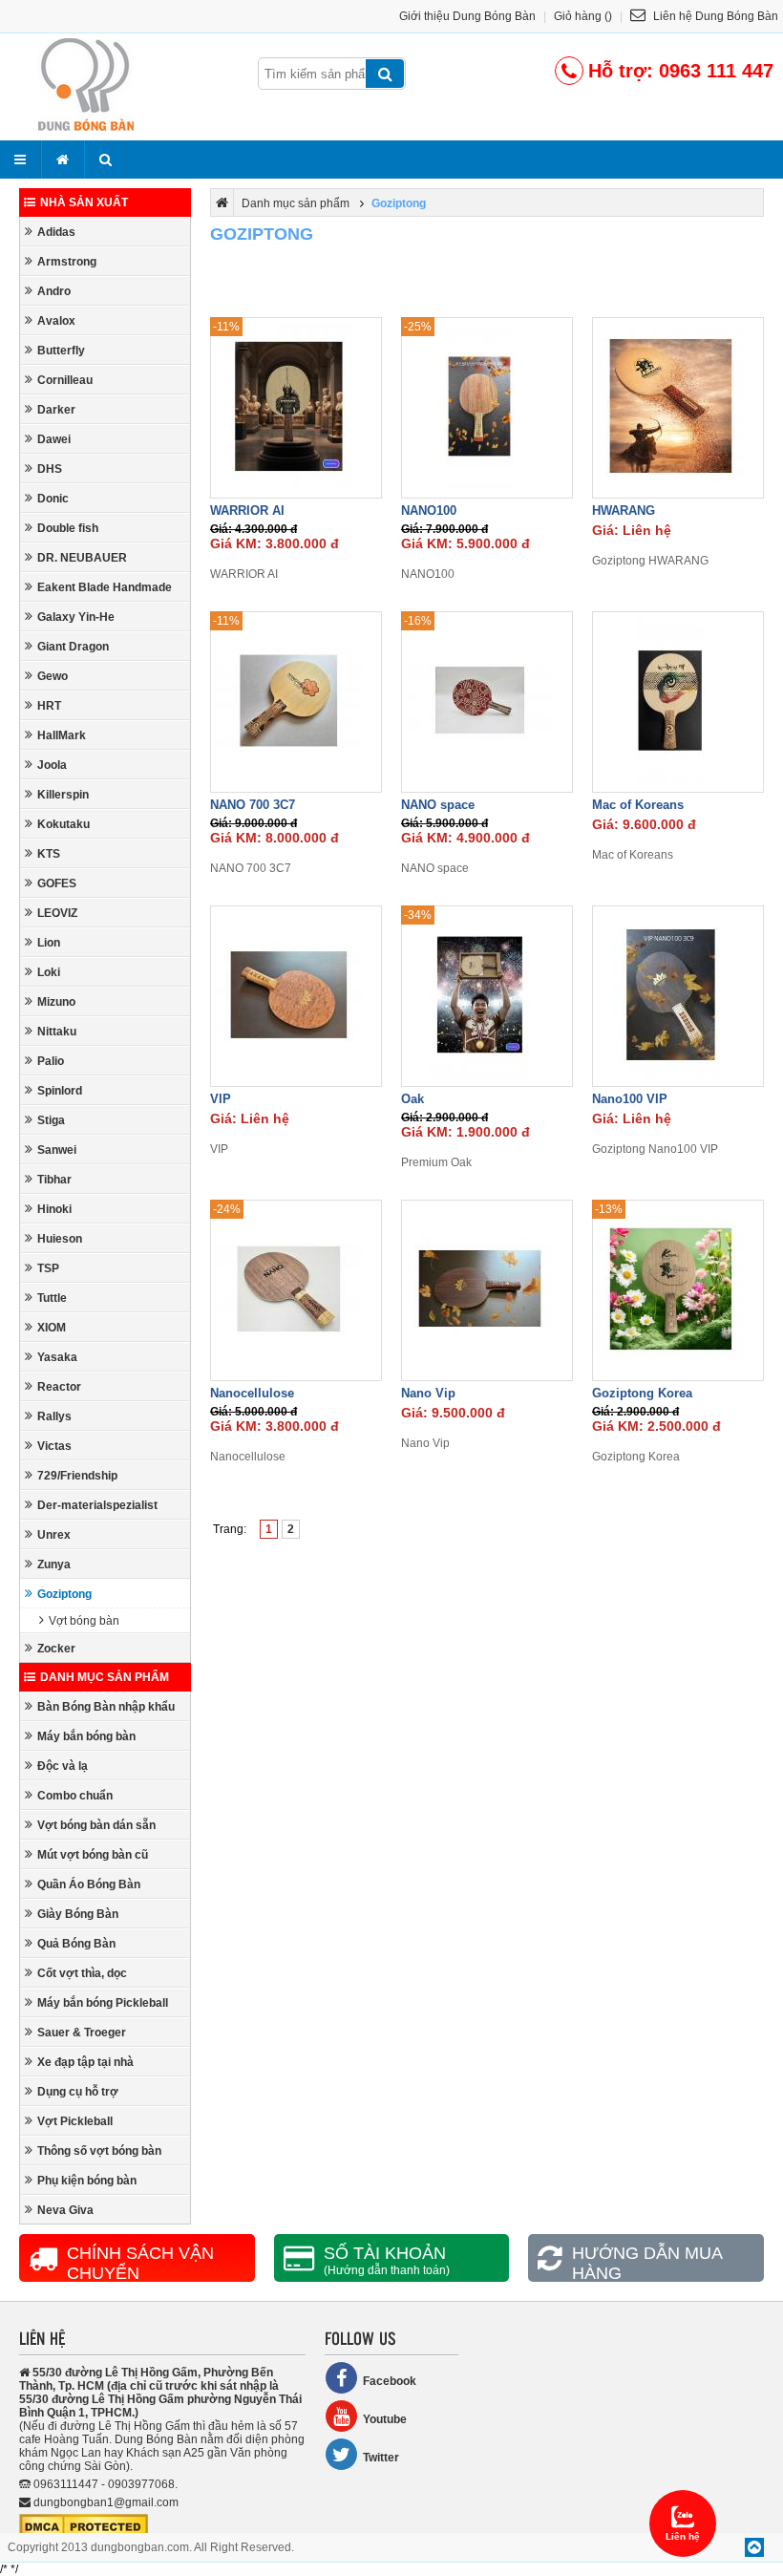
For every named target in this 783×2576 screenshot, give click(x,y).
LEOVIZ (57, 913)
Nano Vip (428, 1393)
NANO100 (429, 511)
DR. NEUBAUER (82, 558)
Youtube (385, 2419)
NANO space (438, 805)
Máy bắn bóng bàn (86, 1736)
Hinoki (54, 1209)
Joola (52, 765)
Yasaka (57, 1357)
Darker (56, 410)
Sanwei (57, 1150)
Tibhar (54, 1180)
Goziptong (64, 1594)
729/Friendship (77, 1476)
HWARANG (624, 511)
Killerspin (63, 795)
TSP (48, 1268)
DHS (50, 469)
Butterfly (61, 351)
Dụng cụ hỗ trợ (78, 2092)
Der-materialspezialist (97, 1505)
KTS (49, 854)
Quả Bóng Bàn (76, 1944)
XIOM (52, 1328)
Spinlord (60, 1091)
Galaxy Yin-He (76, 617)
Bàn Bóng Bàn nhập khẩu (106, 1707)
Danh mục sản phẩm (105, 1677)
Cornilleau (65, 380)
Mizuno (56, 1002)
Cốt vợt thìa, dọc (82, 1973)
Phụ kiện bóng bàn (87, 2181)
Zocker (56, 1649)
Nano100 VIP (630, 1099)
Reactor (59, 1387)
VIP (221, 1099)
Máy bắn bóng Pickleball (103, 2003)
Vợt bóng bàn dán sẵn (96, 1825)
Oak (413, 1099)
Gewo (53, 676)
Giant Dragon (73, 647)
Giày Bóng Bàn (78, 1914)
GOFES (57, 884)
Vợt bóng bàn (84, 1621)
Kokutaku (63, 824)
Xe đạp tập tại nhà (85, 2062)
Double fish (68, 528)
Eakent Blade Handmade (105, 587)
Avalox (56, 321)
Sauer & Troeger (82, 2033)
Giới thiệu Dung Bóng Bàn (467, 16)
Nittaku (57, 1032)
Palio (51, 1061)
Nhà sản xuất (84, 202)
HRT (49, 706)
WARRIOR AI (247, 511)
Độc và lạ (63, 1766)
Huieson (60, 1239)
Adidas (56, 232)
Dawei (54, 439)
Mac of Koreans (638, 805)
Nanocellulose (252, 1393)
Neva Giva (65, 2210)
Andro (54, 291)
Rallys (54, 1416)
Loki (49, 972)
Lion (49, 943)
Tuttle (52, 1298)
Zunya (54, 1565)
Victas (54, 1446)
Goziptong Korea (642, 1393)
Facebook (390, 2381)
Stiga (51, 1120)
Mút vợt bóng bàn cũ (93, 1855)
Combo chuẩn (75, 1796)
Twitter (381, 2458)
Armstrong (67, 262)
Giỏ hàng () (583, 16)
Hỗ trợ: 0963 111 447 (681, 71)
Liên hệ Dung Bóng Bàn (714, 16)
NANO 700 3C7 (253, 805)
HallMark (62, 735)
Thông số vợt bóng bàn (99, 2151)
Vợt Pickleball (75, 2121)
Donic (53, 499)
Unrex (54, 1535)
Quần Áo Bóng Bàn (89, 1884)
